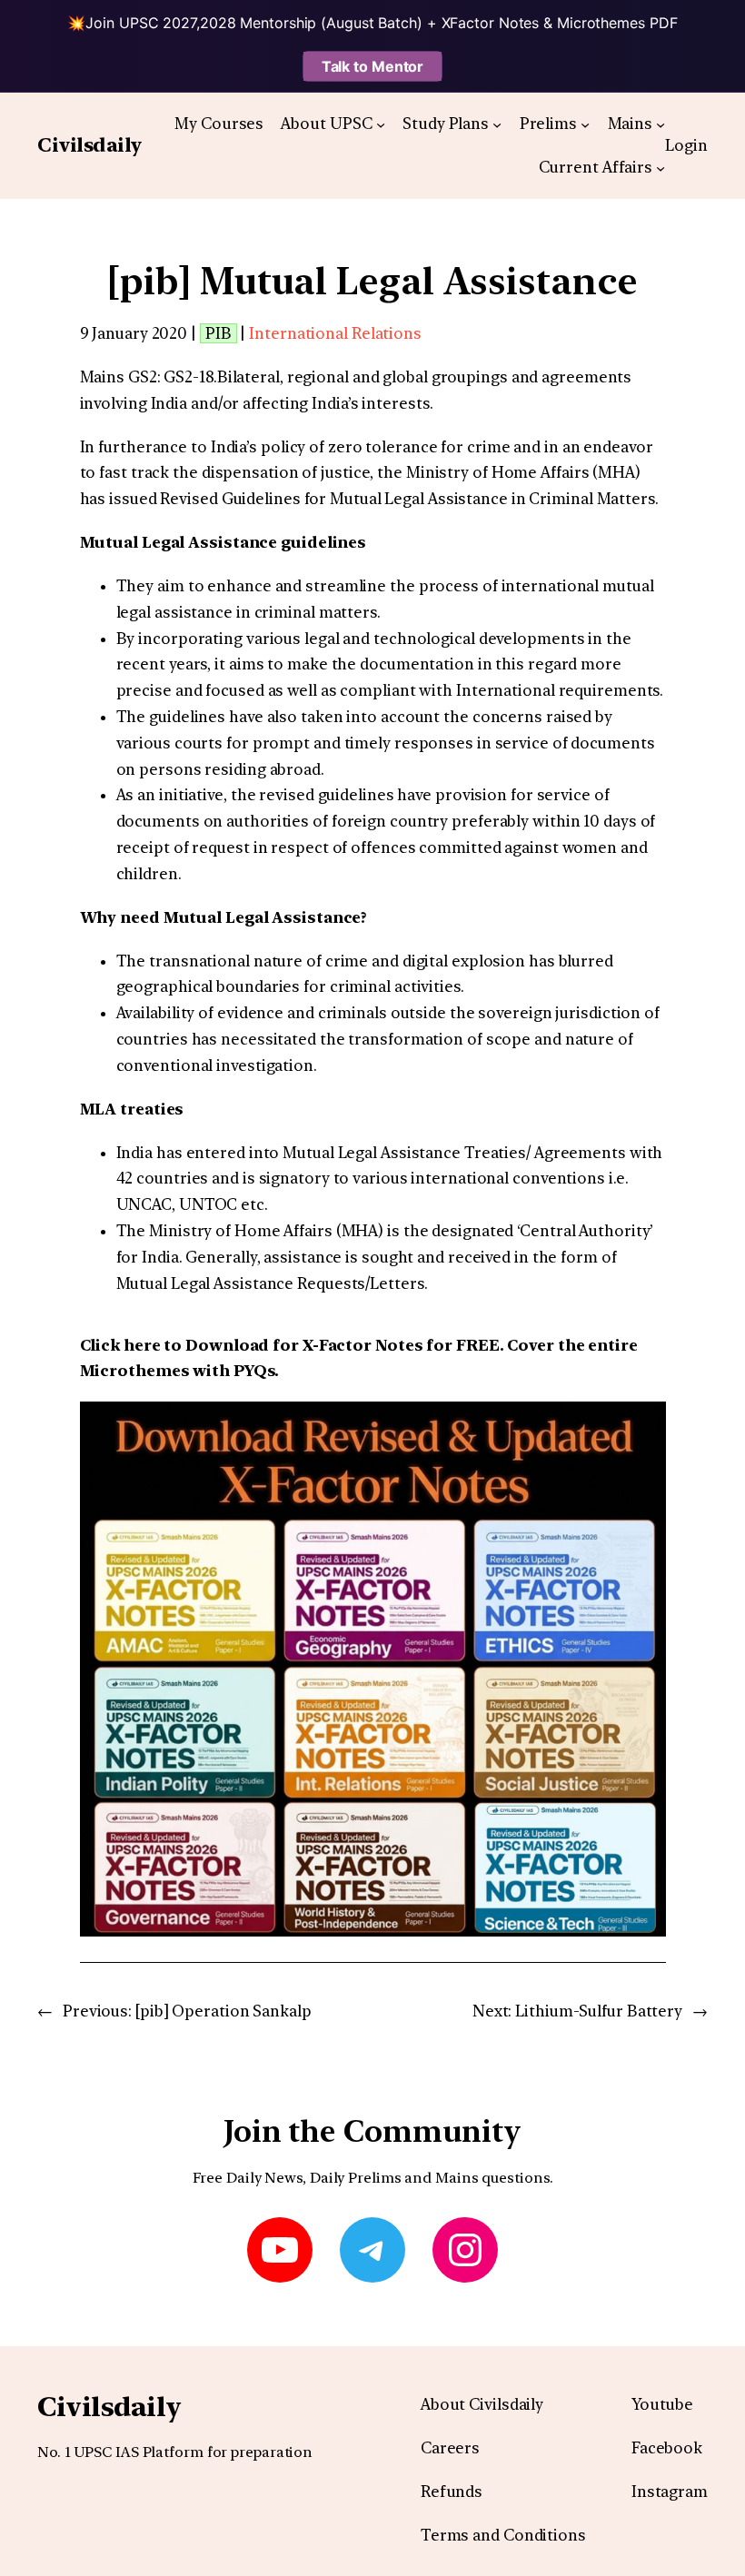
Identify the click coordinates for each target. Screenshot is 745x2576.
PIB (219, 333)
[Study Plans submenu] (497, 124)
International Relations (335, 333)
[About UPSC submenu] (381, 124)
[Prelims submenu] (585, 124)
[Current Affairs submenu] (661, 168)
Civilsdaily (89, 145)
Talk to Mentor (373, 66)
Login (686, 145)
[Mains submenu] (661, 124)
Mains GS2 (119, 377)
